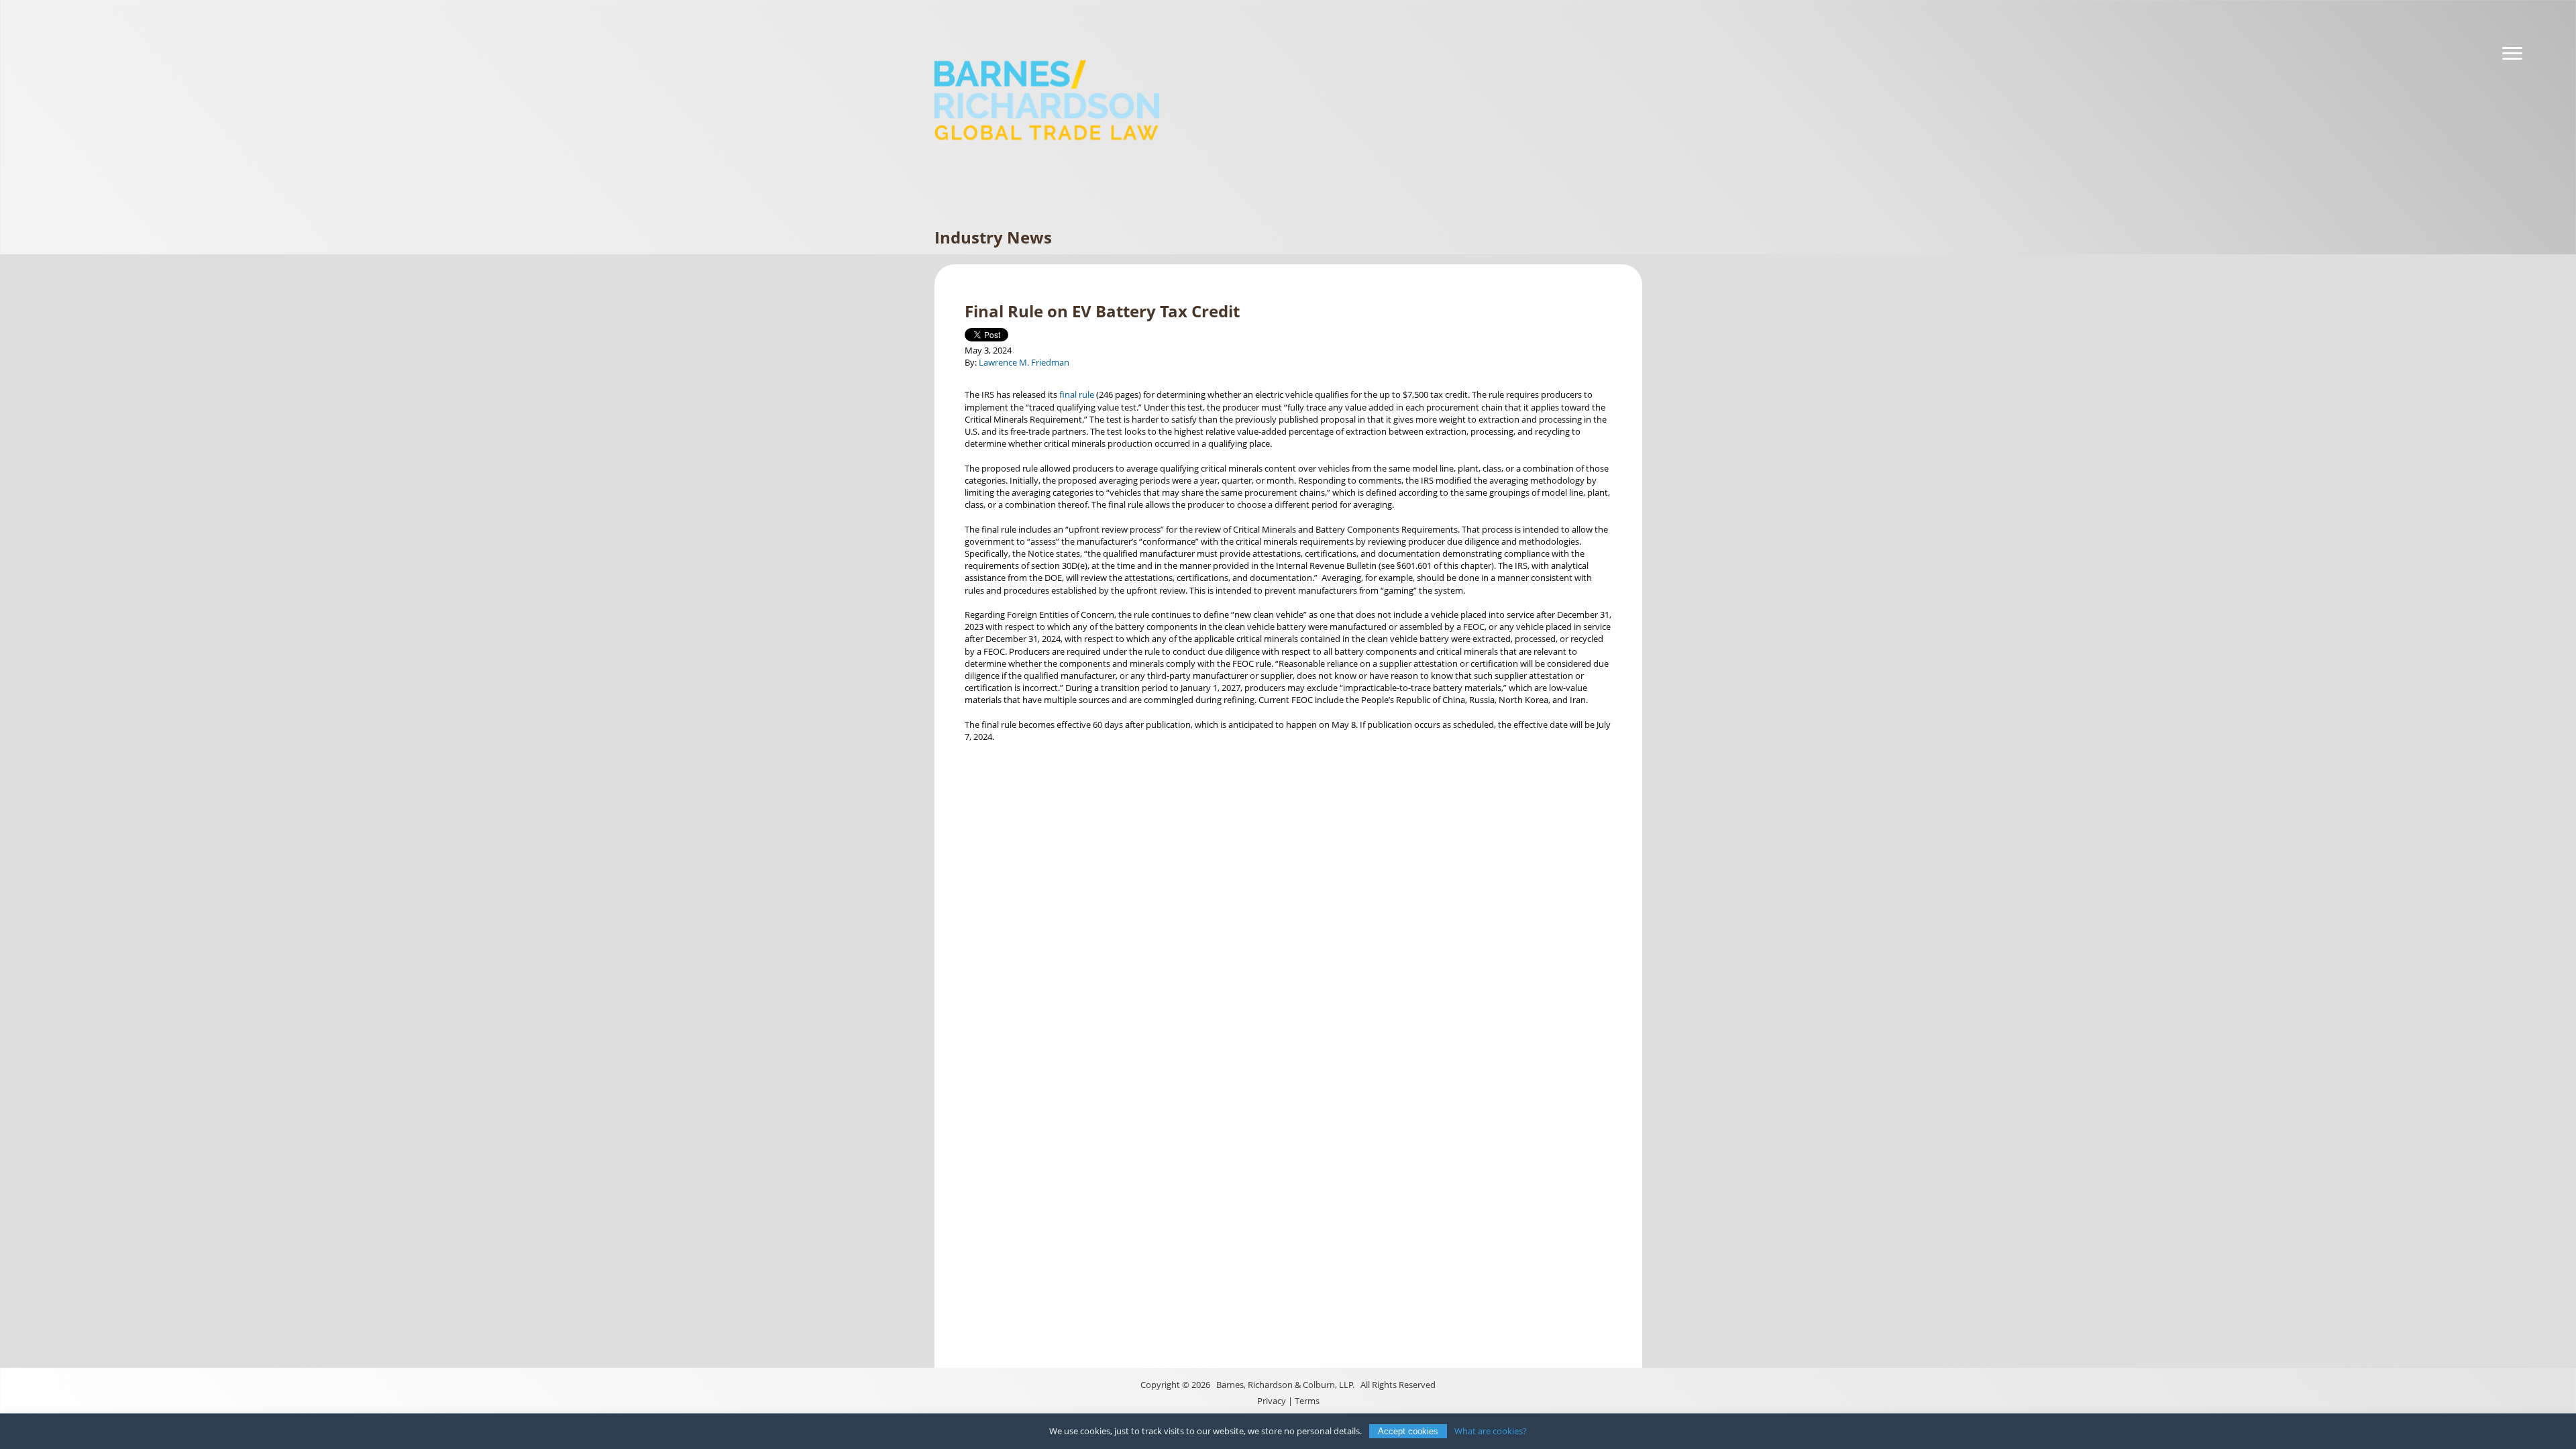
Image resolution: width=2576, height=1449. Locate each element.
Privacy (1272, 1401)
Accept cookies (1408, 1431)
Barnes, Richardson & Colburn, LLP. (1285, 1385)
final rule (1077, 394)
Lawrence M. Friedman (1024, 362)
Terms (1307, 1401)
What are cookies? (1491, 1431)
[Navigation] (2512, 54)
